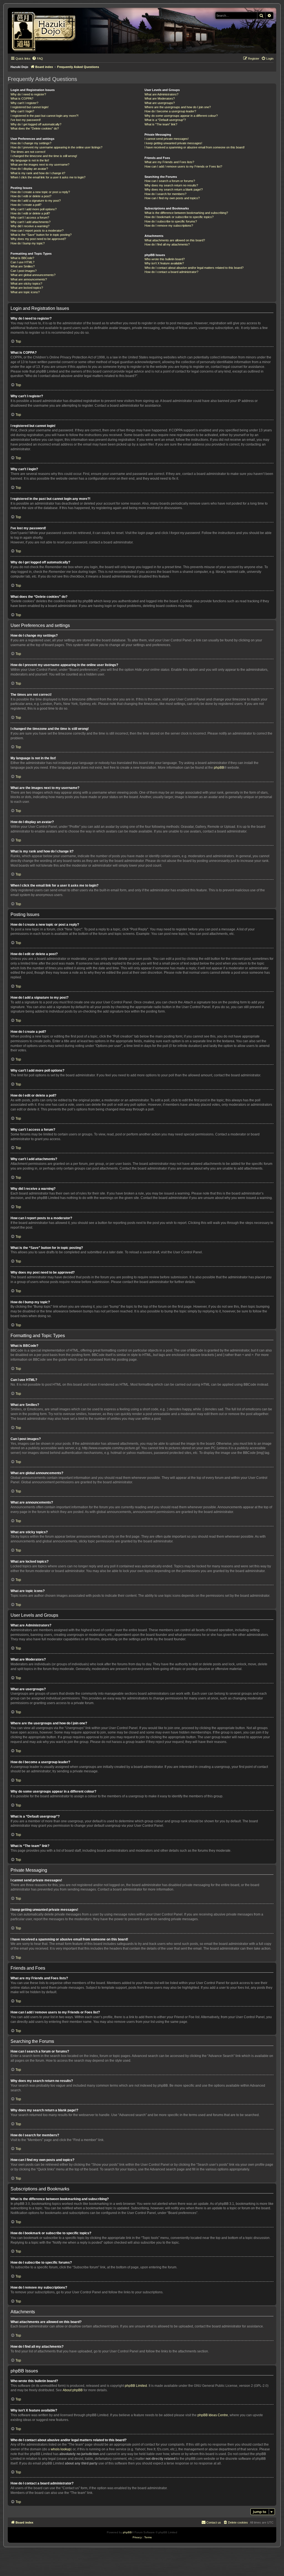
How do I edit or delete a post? (31, 196)
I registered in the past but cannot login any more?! (45, 116)
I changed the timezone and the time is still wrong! (44, 156)
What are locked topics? (27, 288)
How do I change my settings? (31, 143)
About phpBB (73, 2390)
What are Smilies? (23, 266)
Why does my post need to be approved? (38, 239)
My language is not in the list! (30, 160)
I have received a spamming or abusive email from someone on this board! (195, 147)
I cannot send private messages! (167, 139)
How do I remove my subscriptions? (169, 226)
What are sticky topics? (26, 284)
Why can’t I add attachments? (31, 222)
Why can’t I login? (22, 111)
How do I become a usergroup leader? (170, 111)
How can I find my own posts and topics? (172, 198)
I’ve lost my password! (26, 120)
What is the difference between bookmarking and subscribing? (186, 213)
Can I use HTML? (22, 262)
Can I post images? (24, 271)
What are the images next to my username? (40, 165)
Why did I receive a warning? (30, 226)
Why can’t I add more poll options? (34, 209)
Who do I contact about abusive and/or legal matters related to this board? (194, 268)
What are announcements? (29, 279)
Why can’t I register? (24, 103)
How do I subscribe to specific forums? (171, 221)
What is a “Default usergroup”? (165, 120)
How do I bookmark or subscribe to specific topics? (179, 217)
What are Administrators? (161, 94)
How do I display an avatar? (29, 169)
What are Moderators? (160, 98)
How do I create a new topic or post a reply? (40, 192)
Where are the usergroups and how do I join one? (178, 107)
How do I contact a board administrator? (171, 272)
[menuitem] (37, 59)
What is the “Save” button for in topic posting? (41, 235)
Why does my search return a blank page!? (174, 189)
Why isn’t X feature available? (164, 263)
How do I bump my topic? (28, 243)
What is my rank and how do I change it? (38, 173)
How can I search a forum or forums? (170, 181)
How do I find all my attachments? (167, 244)
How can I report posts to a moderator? (37, 231)
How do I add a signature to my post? (36, 201)
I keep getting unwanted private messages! (173, 143)
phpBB (219, 768)
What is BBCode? (22, 258)
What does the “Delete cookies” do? (35, 128)
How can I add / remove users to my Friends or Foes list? (183, 166)
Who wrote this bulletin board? (165, 259)
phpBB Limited (136, 2386)
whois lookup (61, 2449)
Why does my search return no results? (171, 185)
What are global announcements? (33, 275)
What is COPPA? (22, 98)
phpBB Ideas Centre (213, 2415)
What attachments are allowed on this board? (175, 240)
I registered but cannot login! (30, 107)
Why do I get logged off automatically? (36, 124)
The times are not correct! (28, 152)
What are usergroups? (160, 103)
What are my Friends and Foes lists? (169, 162)
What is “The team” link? (161, 124)
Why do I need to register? (28, 94)
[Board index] (46, 31)
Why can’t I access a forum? (30, 217)
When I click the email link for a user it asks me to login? (48, 177)
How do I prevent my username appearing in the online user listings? (56, 147)
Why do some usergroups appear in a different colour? (181, 116)
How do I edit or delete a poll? (30, 213)
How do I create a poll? (26, 205)
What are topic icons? (25, 292)
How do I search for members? (165, 194)
